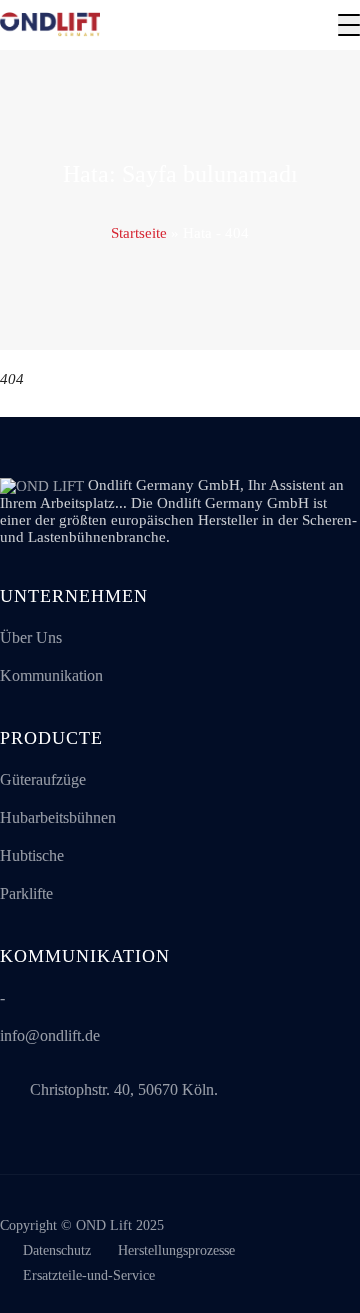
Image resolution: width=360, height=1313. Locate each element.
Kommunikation (51, 675)
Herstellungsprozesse (176, 1250)
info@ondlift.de (50, 1035)
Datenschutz (57, 1250)
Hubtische (32, 855)
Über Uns (31, 637)
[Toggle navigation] (349, 25)
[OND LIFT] (50, 25)
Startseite (139, 233)
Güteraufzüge (43, 779)
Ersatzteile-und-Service (89, 1275)
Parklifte (26, 893)
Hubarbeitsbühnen (58, 817)
